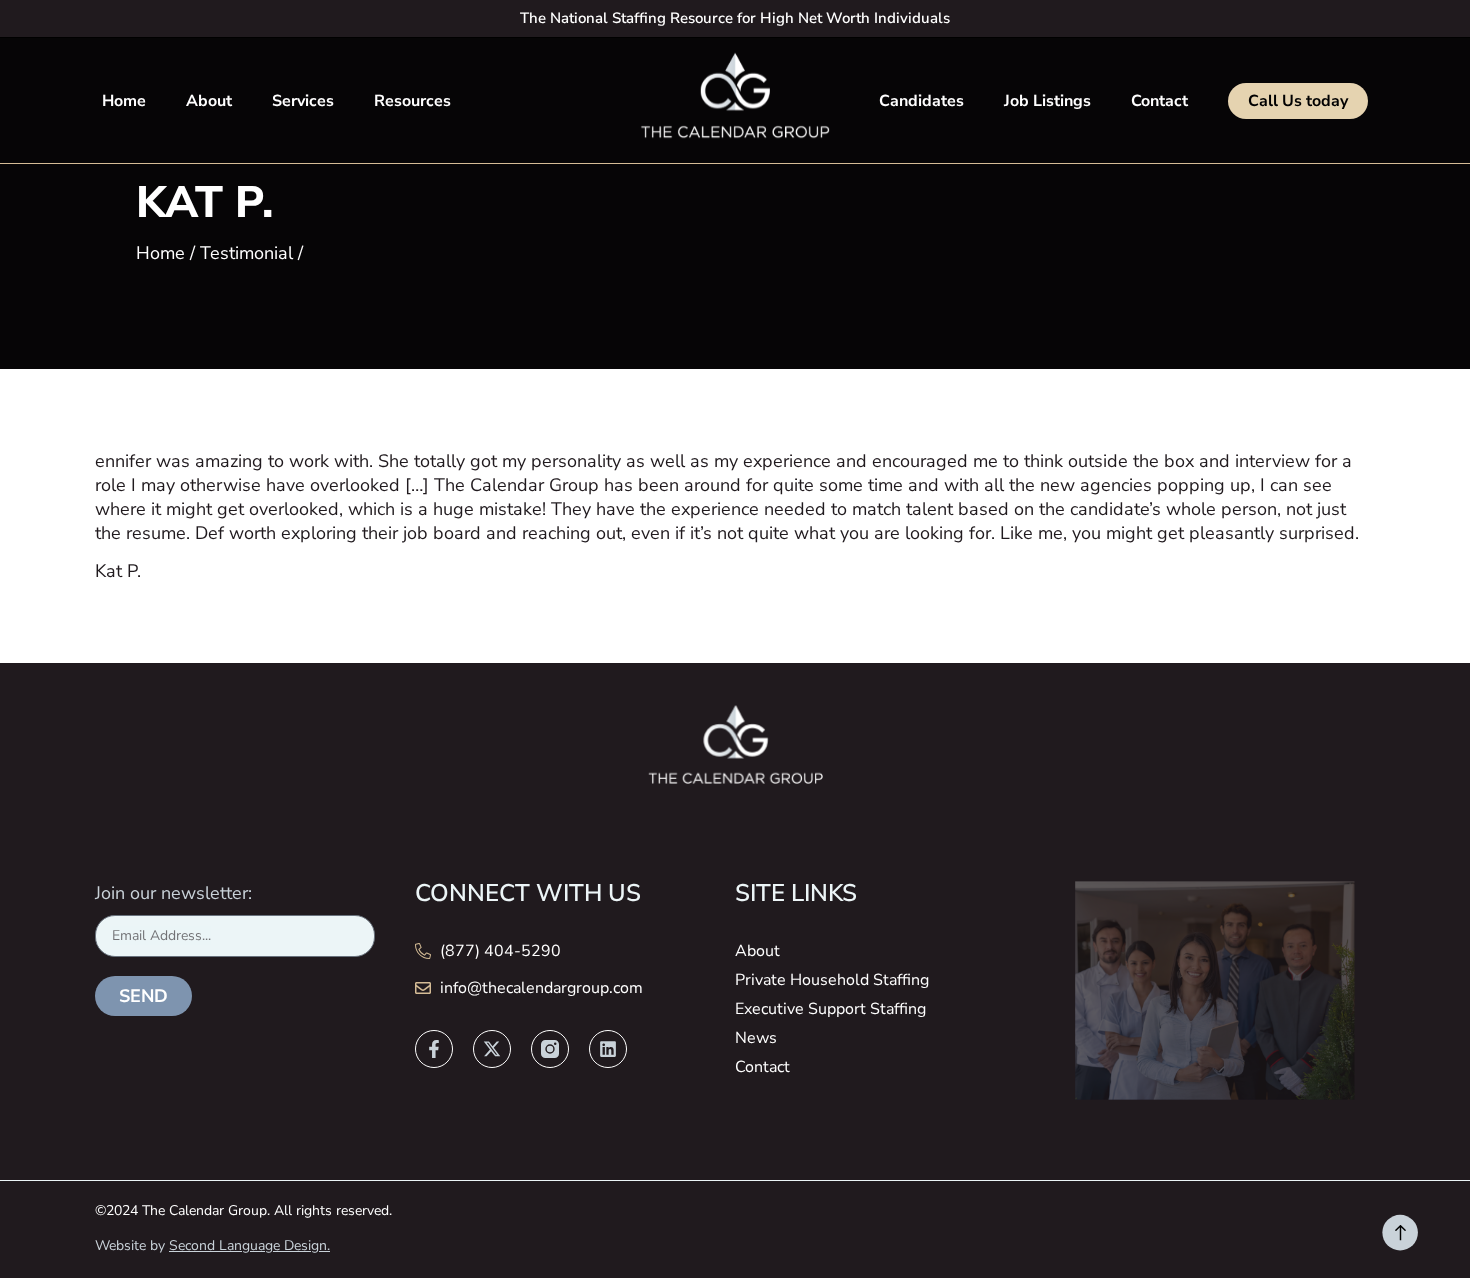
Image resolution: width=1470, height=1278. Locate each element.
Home (124, 101)
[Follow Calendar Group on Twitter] (492, 1049)
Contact (1159, 101)
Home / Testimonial (214, 253)
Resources (412, 101)
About (209, 101)
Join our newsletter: (173, 893)
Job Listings (1047, 101)
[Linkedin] (608, 1049)
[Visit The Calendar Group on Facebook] (434, 1049)
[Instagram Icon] (550, 1049)
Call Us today (1298, 101)
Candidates (921, 101)
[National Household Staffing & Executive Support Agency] (735, 99)
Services (303, 101)
